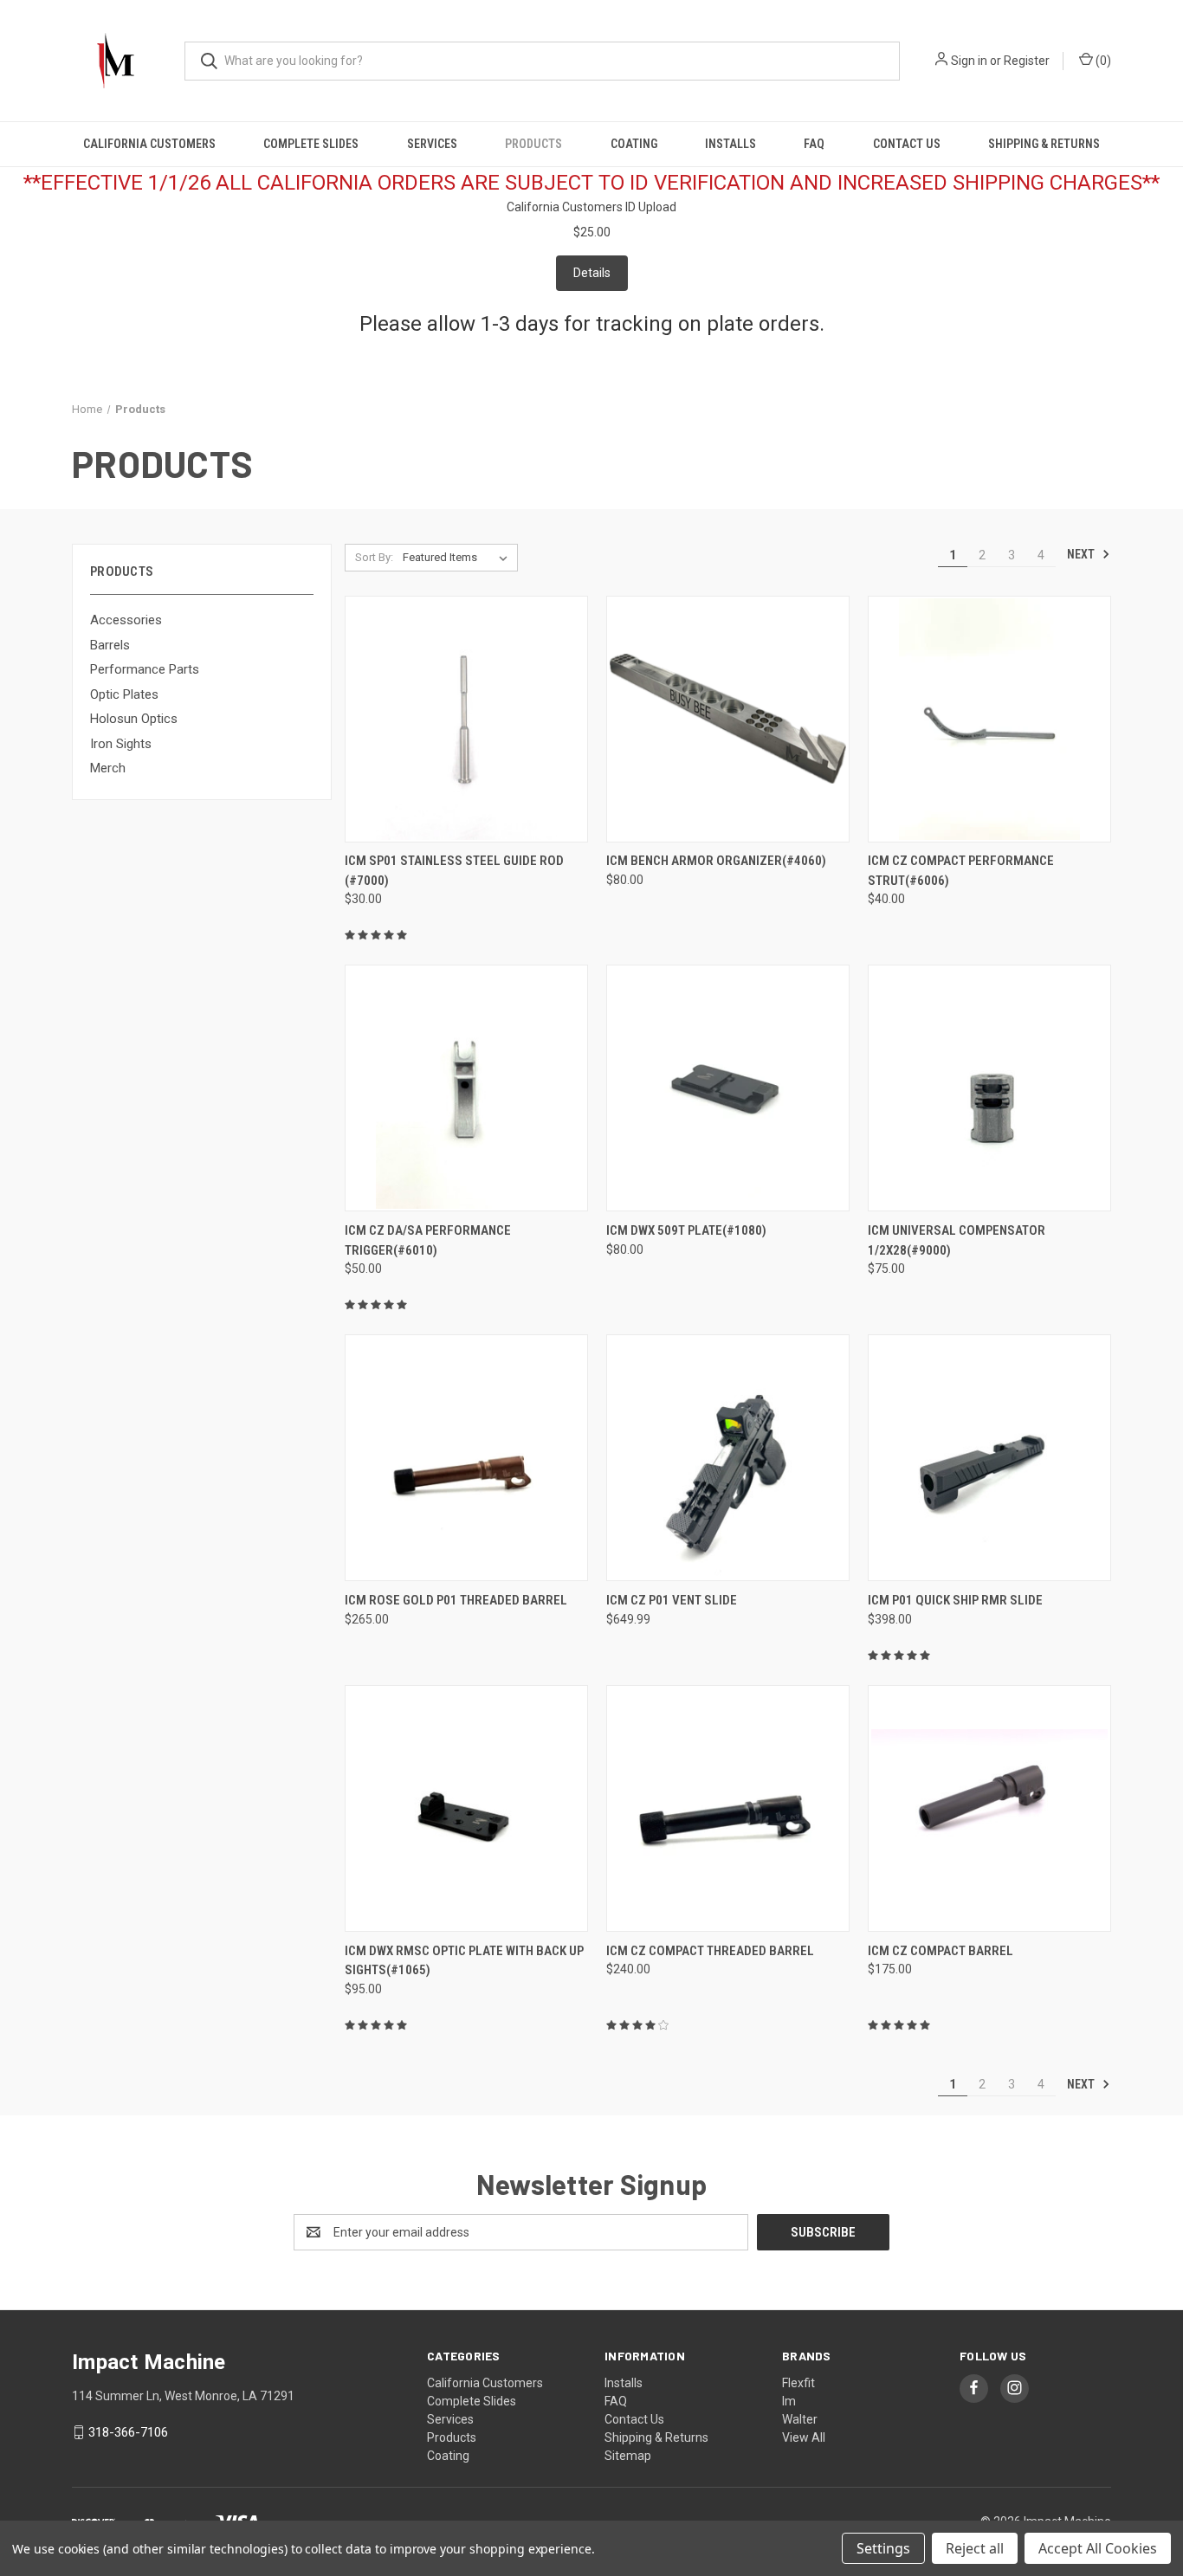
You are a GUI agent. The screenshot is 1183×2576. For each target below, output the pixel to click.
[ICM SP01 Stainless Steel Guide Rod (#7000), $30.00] (466, 719)
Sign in (969, 61)
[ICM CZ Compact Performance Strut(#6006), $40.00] (989, 719)
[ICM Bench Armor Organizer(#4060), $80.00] (728, 719)
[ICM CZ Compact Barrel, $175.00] (989, 1808)
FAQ (814, 144)
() (1102, 61)
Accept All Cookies (1098, 2548)
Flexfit (798, 2383)
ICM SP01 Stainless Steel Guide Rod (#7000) (454, 871)
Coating (634, 144)
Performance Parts (145, 669)
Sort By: (374, 557)
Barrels (110, 645)
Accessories (126, 620)
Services (432, 144)
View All (804, 2437)
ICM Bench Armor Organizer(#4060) (716, 861)
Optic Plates (124, 694)
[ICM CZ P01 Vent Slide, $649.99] (728, 1458)
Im (789, 2401)
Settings (883, 2548)
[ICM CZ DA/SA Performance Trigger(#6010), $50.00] (466, 1088)
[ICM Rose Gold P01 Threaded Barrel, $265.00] (466, 1458)
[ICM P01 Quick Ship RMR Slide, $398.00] (989, 1458)
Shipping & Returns (1044, 144)
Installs (730, 144)
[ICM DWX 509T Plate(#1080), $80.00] (728, 1088)
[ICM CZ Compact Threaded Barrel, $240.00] (728, 1808)
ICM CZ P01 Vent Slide (672, 1600)
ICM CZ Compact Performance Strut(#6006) (961, 871)
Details (592, 273)
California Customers (149, 144)
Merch (108, 768)
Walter (800, 2419)
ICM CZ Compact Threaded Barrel (710, 1951)
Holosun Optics (134, 719)
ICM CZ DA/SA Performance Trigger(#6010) (428, 1240)
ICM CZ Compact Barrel (941, 1951)
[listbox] (459, 558)
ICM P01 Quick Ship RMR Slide (955, 1600)
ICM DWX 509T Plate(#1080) (686, 1230)
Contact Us (907, 144)
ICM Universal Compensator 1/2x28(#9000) (957, 1240)
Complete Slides (311, 144)
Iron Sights (121, 744)
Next (1082, 554)
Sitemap (628, 2456)
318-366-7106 (128, 2432)
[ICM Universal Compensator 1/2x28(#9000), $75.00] (989, 1088)
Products (533, 144)
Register (1027, 61)
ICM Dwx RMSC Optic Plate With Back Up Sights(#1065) (464, 1961)
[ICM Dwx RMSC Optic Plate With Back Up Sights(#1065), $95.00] (466, 1808)
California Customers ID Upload (591, 207)
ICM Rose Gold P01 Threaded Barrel (456, 1600)
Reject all (975, 2548)
